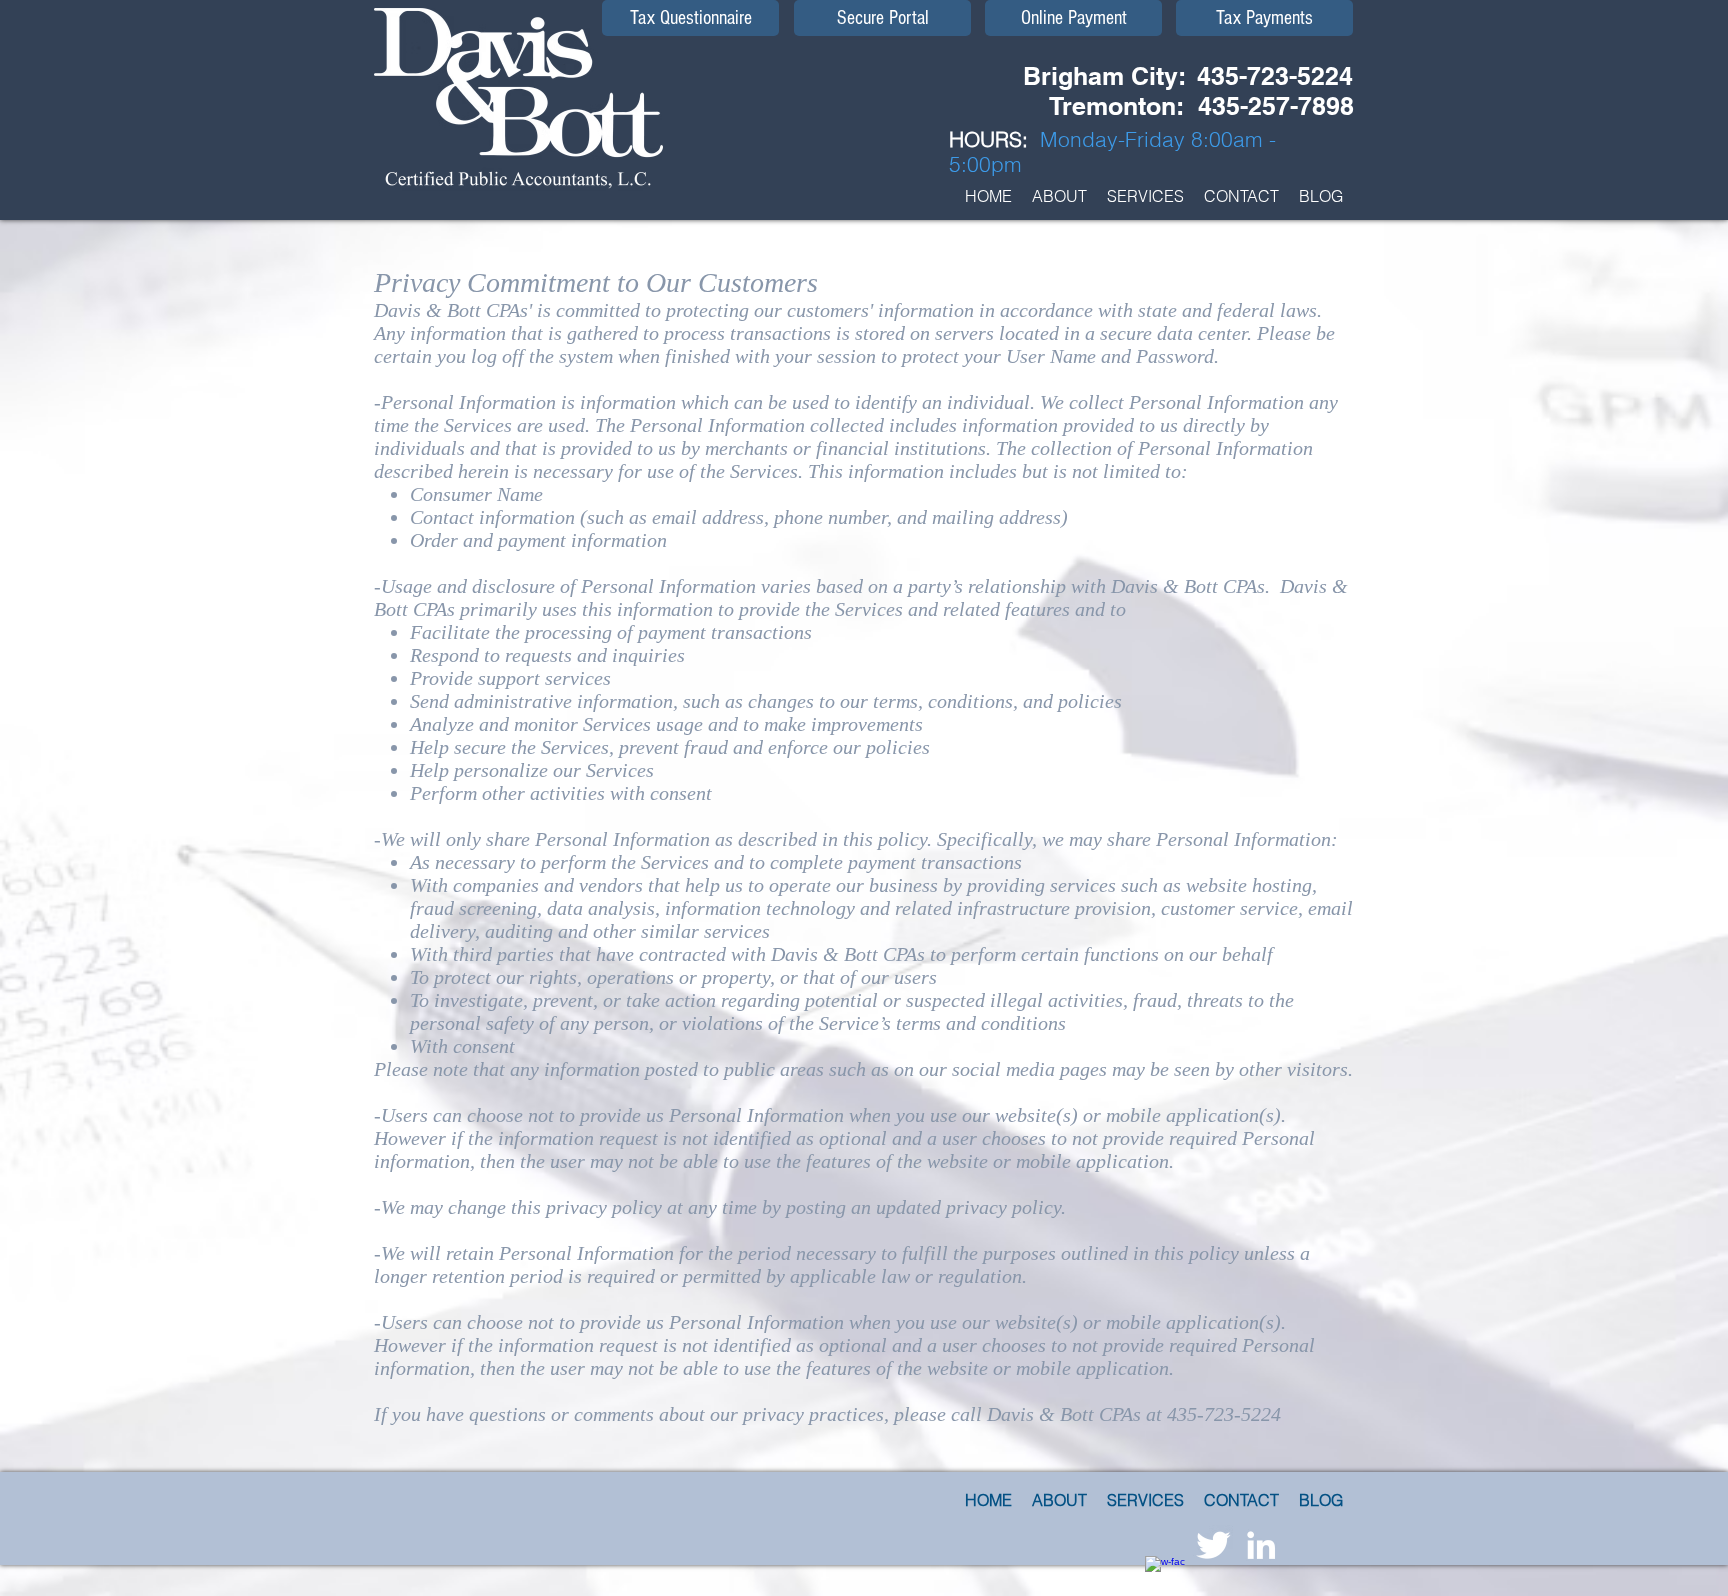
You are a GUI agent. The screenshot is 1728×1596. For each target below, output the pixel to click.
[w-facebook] (1165, 1576)
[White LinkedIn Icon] (1261, 1545)
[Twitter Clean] (1213, 1545)
